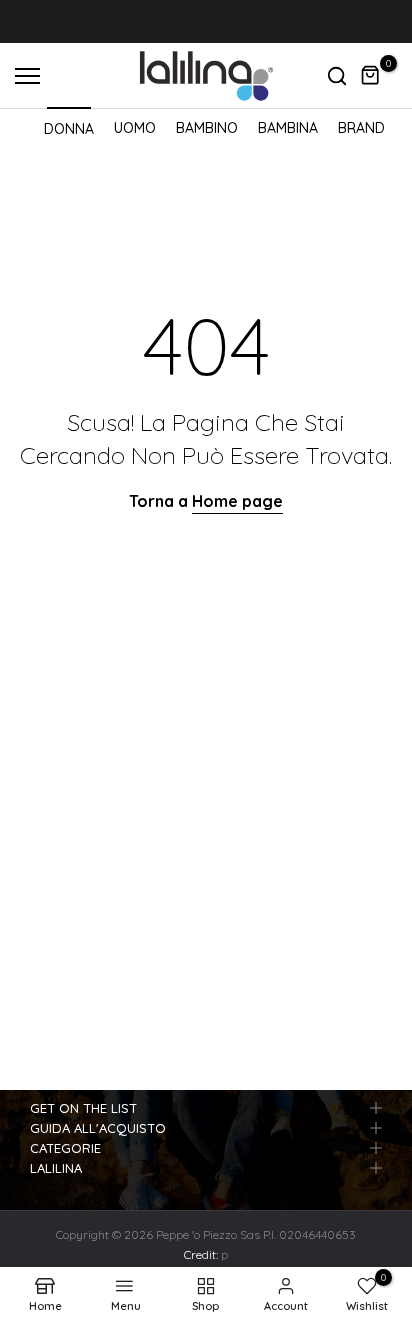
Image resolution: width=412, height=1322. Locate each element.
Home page (237, 501)
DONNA (69, 129)
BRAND (361, 128)
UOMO (135, 128)
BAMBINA (288, 128)
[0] (371, 76)
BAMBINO (207, 128)
